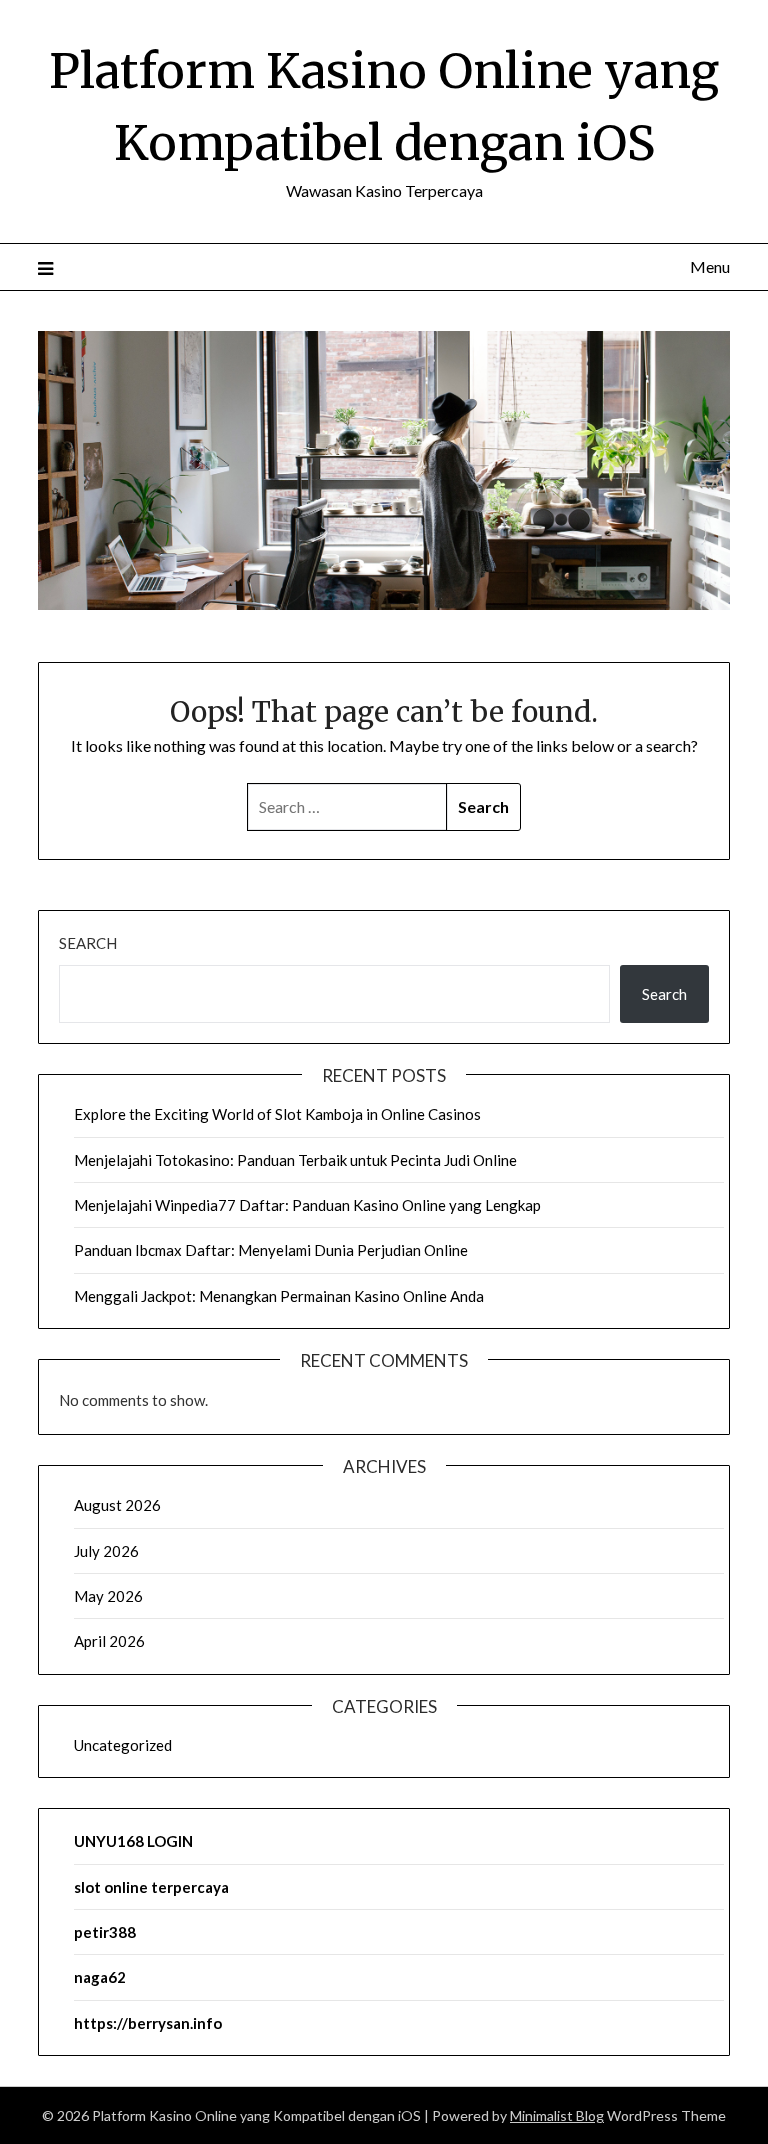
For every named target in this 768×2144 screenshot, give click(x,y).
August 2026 (117, 1505)
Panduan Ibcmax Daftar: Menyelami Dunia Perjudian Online (271, 1250)
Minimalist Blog (557, 2115)
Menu (709, 266)
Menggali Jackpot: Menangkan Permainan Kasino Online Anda (279, 1296)
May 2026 (108, 1596)
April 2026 (109, 1641)
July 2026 (106, 1551)
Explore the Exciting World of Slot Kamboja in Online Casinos (277, 1114)
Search (88, 943)
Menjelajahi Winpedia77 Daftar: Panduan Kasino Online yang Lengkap (307, 1205)
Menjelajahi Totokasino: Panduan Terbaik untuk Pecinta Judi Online (295, 1160)
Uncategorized (123, 1745)
